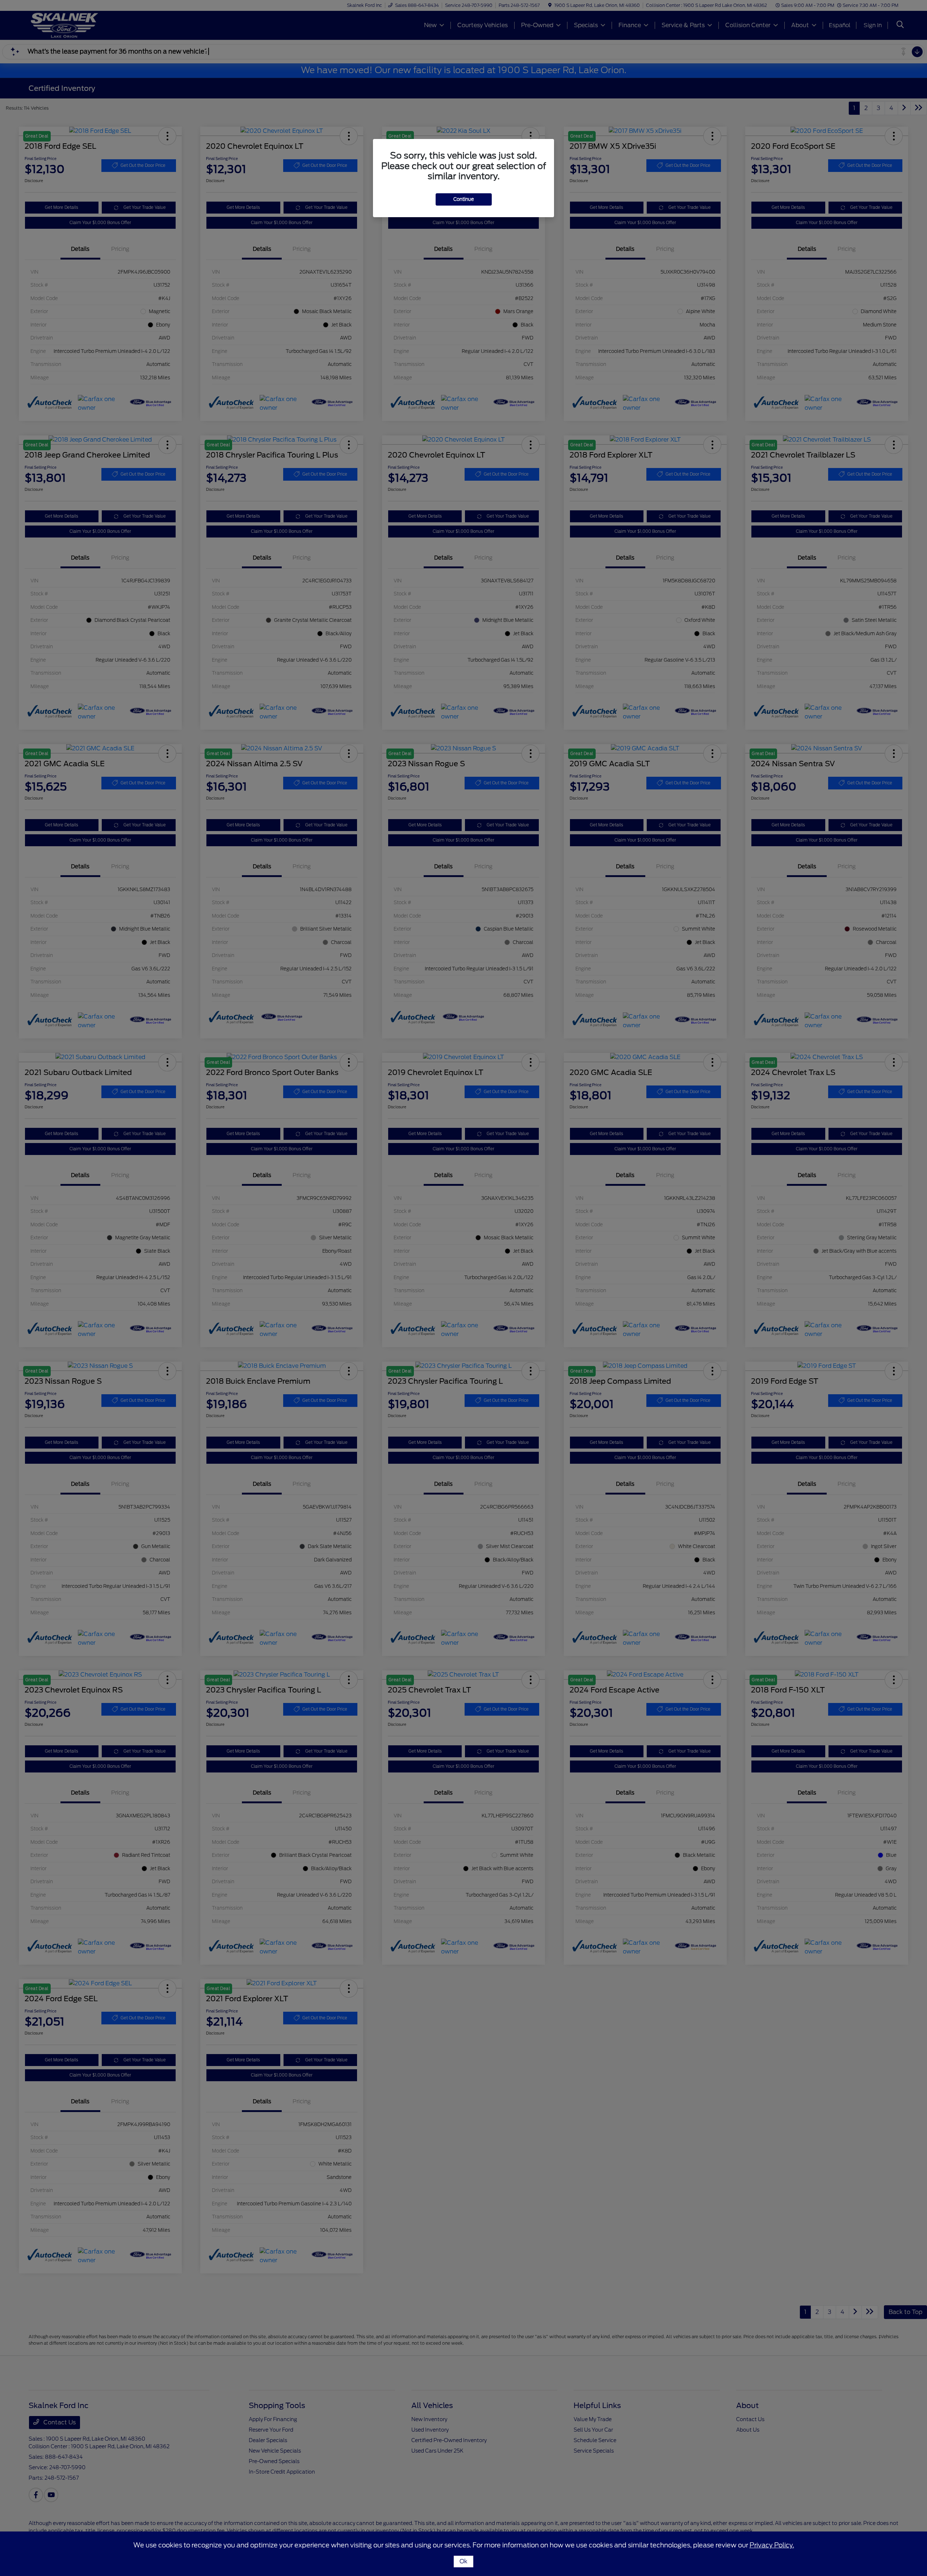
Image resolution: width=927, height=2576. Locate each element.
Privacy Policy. (772, 2545)
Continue (464, 199)
